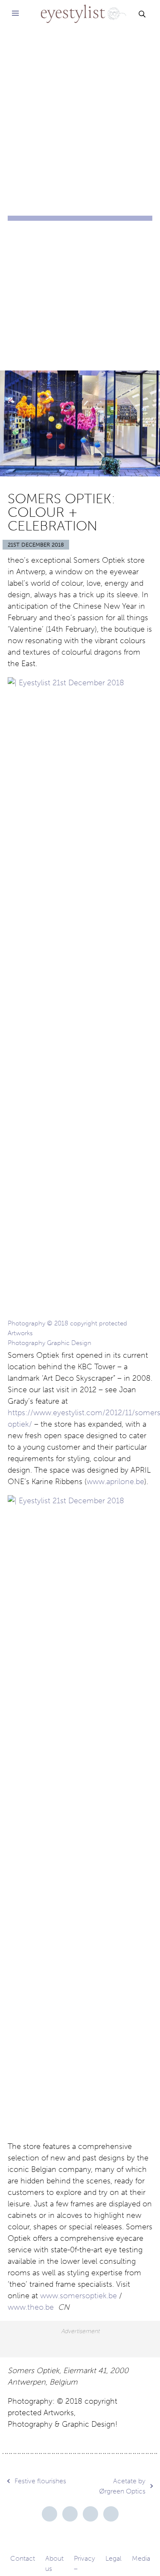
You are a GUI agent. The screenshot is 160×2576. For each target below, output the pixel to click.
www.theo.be (31, 2307)
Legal (113, 2558)
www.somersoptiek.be (79, 2296)
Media (141, 2558)
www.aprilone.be (115, 1482)
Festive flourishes (40, 2481)
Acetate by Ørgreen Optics (122, 2486)
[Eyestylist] (80, 8)
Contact (23, 2558)
